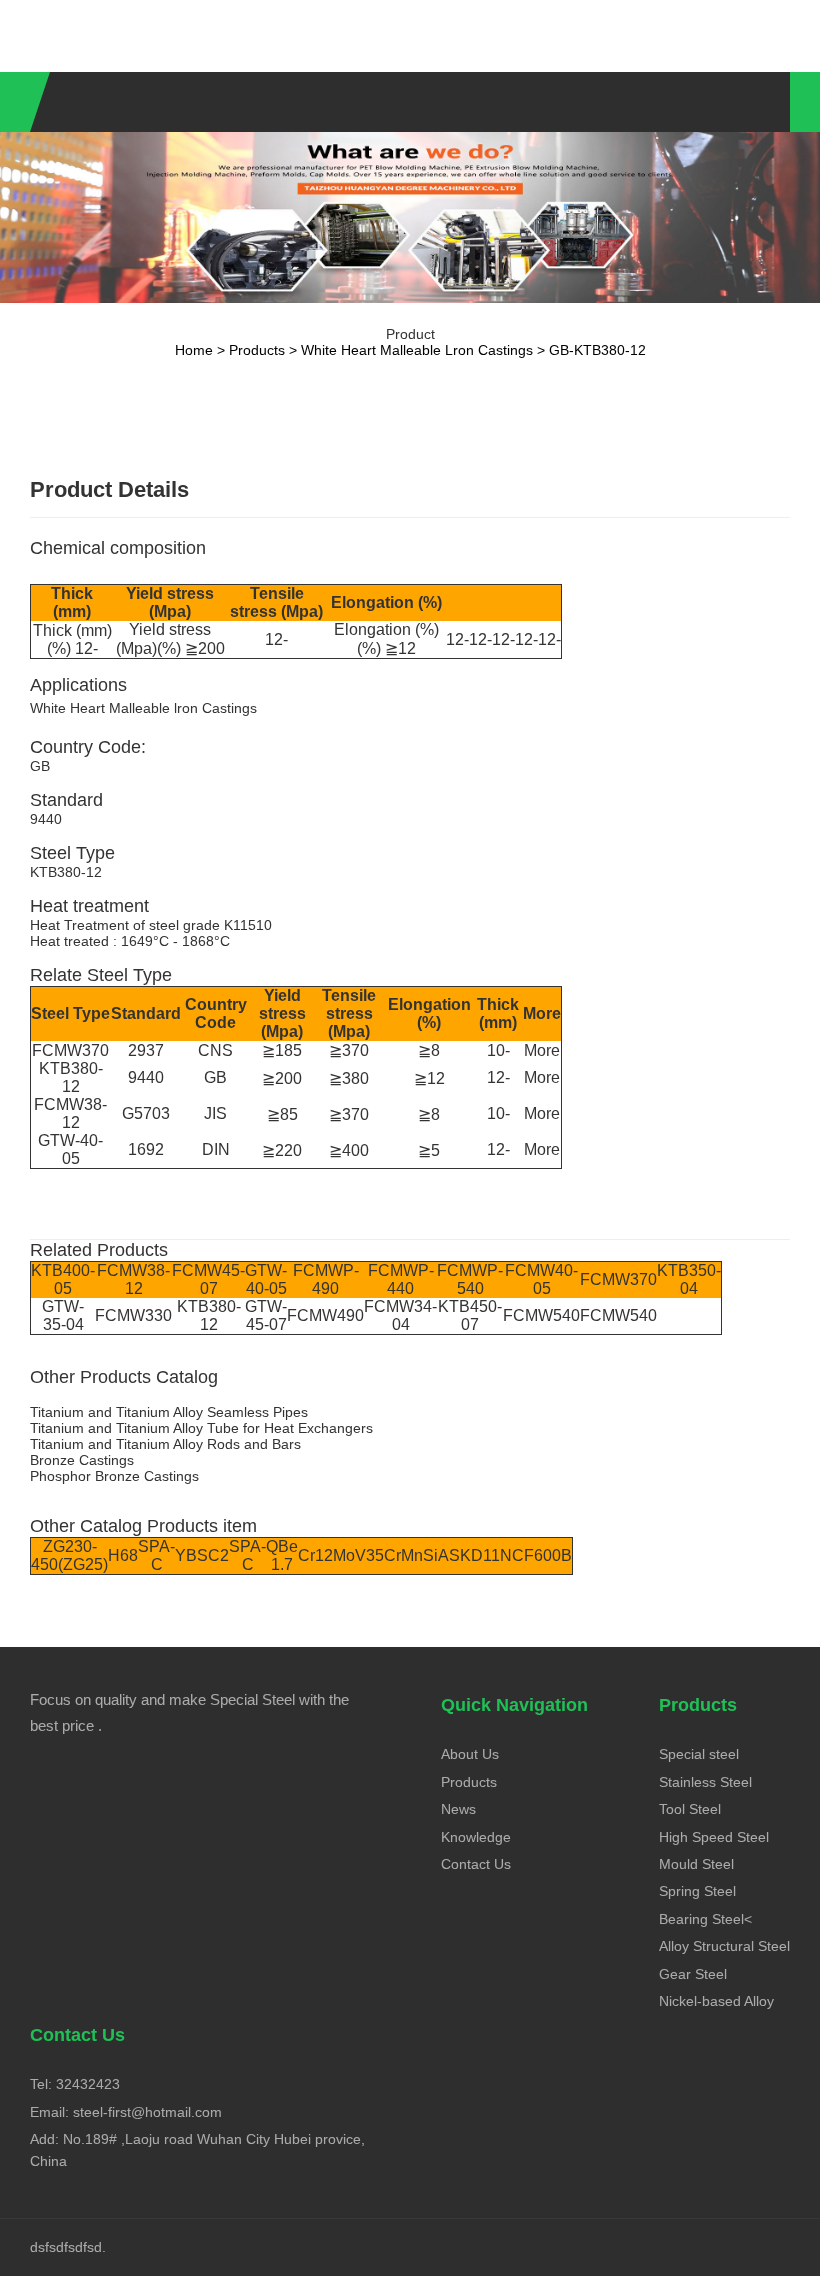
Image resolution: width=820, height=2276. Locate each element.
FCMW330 (133, 1315)
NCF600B (536, 1555)
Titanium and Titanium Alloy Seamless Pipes (169, 1412)
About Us (470, 1754)
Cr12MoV (332, 1555)
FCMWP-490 (326, 1279)
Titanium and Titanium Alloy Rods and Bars (165, 1444)
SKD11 (474, 1555)
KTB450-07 (470, 1315)
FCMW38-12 (70, 1113)
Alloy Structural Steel (724, 1946)
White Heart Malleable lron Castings (417, 350)
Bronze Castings (82, 1460)
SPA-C (156, 1555)
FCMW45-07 (208, 1279)
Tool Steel (690, 1809)
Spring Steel (697, 1891)
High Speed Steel (714, 1837)
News (458, 1809)
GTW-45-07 (266, 1315)
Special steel (699, 1754)
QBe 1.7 (282, 1555)
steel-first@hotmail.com (147, 2112)
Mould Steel (696, 1864)
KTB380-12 (71, 1077)
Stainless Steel (705, 1782)
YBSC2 (202, 1555)
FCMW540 (541, 1315)
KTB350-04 (689, 1279)
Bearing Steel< (705, 1919)
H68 (123, 1555)
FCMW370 (70, 1050)
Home (194, 350)
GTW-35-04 (63, 1315)
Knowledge (476, 1837)
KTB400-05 (63, 1279)
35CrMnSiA (407, 1555)
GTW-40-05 (70, 1149)
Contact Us (476, 1864)
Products (257, 350)
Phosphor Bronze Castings (114, 1476)
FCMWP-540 (470, 1279)
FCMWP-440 (401, 1279)
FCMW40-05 (541, 1279)
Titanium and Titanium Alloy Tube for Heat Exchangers (201, 1428)
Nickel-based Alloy (716, 2001)
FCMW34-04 (400, 1315)
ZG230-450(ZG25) (69, 1555)
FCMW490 (325, 1315)
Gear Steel (693, 1974)
